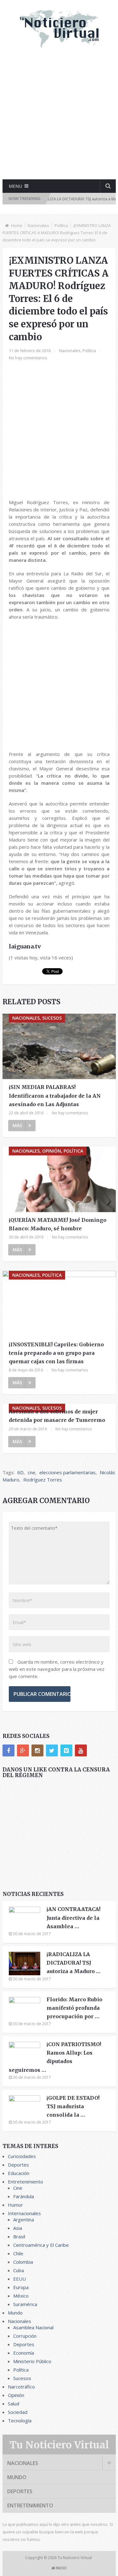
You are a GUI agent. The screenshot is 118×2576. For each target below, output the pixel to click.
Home (17, 225)
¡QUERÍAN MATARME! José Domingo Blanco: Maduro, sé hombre (58, 1224)
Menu (15, 186)
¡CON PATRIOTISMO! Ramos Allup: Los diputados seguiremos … (55, 2057)
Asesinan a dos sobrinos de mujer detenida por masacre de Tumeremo (57, 1416)
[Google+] (23, 1750)
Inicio (61, 2568)
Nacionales (38, 225)
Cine (18, 2188)
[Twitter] (52, 1750)
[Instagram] (37, 1750)
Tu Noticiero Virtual (59, 2445)
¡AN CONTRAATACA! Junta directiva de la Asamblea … (73, 1918)
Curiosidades (22, 2156)
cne (31, 1472)
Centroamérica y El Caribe (41, 2245)
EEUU (20, 2279)
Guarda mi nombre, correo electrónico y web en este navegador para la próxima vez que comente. (57, 1669)
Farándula (24, 2196)
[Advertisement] (59, 119)
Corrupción (25, 2336)
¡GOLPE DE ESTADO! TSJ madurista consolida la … (73, 2106)
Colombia (23, 2262)
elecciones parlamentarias (67, 1472)
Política (61, 225)
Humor (15, 2205)
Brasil (19, 2236)
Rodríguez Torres (43, 1480)
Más (17, 1125)
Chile (18, 2253)
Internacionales (24, 2213)
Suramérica (25, 2304)
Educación (19, 2173)
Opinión (16, 2395)
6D (20, 1472)
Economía (24, 2353)
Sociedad (18, 2412)
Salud (14, 2404)
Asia (18, 2228)
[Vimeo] (66, 1750)
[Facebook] (8, 1750)
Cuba (19, 2270)
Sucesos (22, 2378)
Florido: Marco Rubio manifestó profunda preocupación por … (74, 2008)
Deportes (18, 2165)
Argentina (24, 2220)
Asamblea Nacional (33, 2327)
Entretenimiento (25, 2182)
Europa (21, 2287)
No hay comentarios (28, 358)
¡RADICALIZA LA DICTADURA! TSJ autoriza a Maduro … (73, 1963)
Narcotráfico (21, 2387)
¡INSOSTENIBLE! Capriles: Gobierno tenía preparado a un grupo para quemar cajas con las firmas (56, 1353)
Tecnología (20, 2420)
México (21, 2296)
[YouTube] (81, 1750)
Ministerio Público (32, 2361)
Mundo (15, 2313)
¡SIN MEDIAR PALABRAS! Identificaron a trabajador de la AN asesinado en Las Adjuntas (55, 1095)
